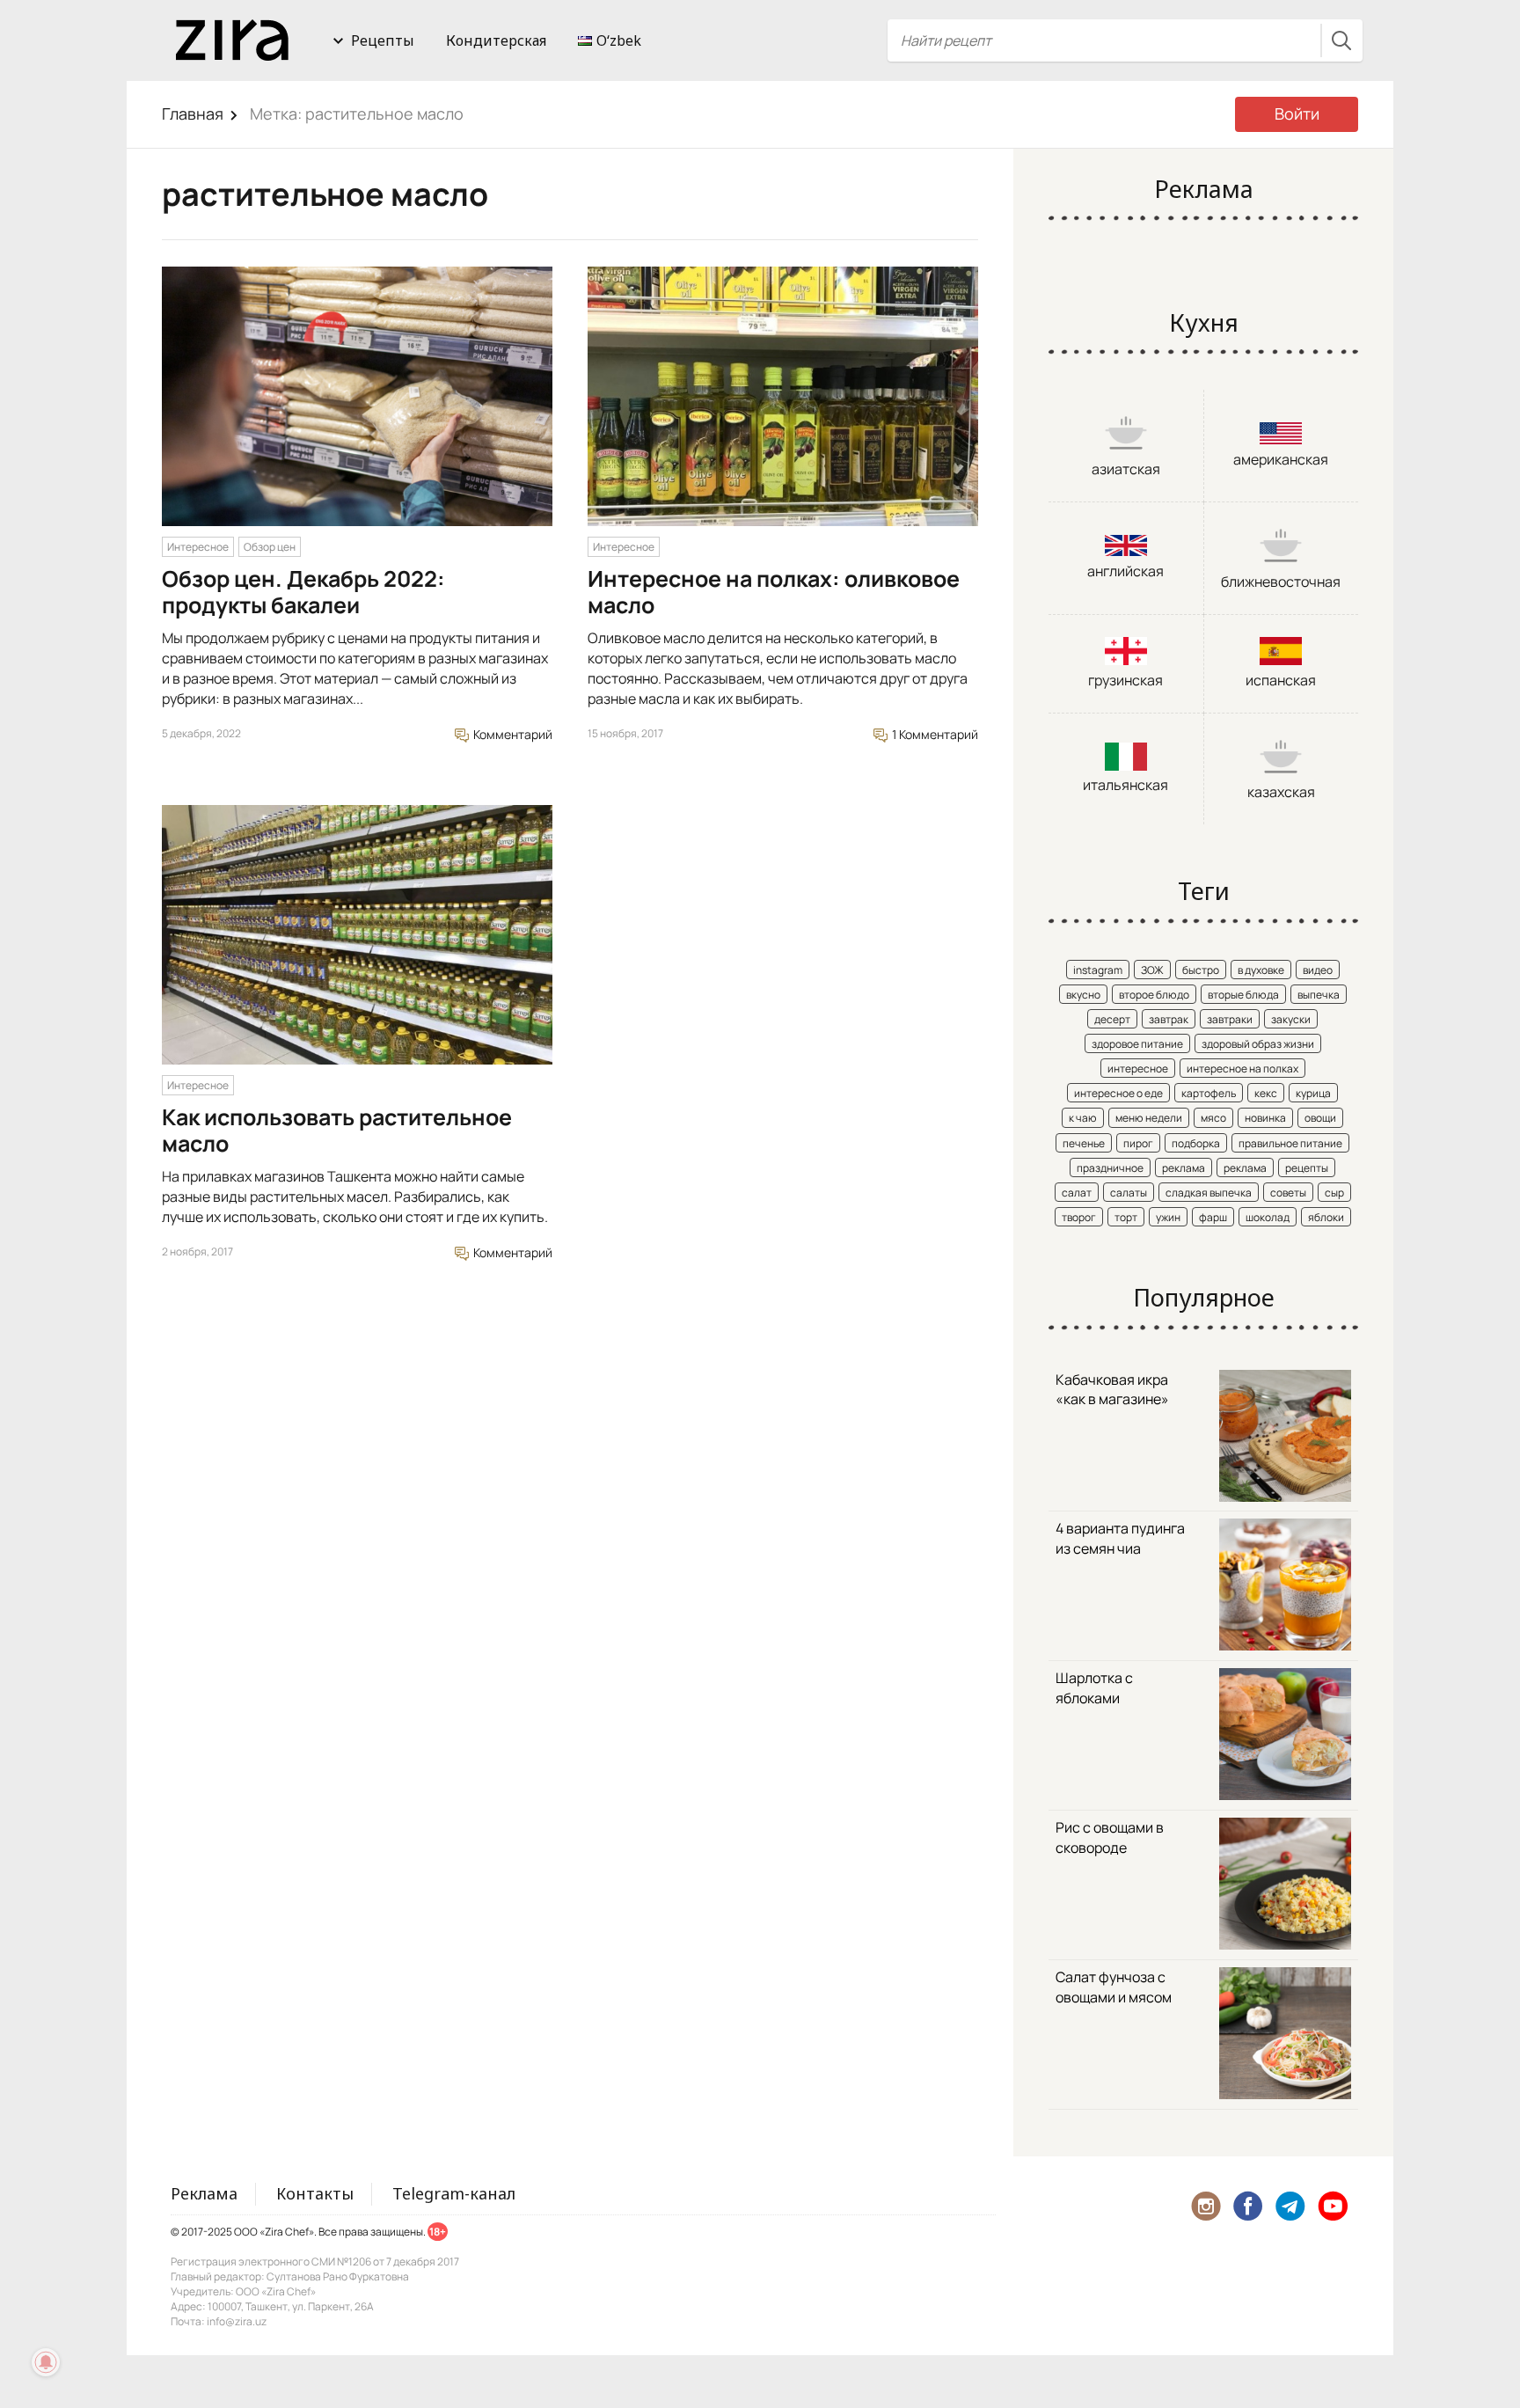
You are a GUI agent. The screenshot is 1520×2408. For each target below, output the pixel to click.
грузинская (1125, 680)
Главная (193, 113)
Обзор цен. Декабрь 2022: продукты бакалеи (303, 592)
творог (1079, 1217)
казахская (1281, 792)
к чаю (1083, 1118)
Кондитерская (496, 40)
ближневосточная (1281, 582)
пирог (1138, 1143)
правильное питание (1290, 1143)
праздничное (1110, 1168)
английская (1125, 571)
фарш (1213, 1217)
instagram (1098, 970)
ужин (1168, 1217)
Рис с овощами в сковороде (1110, 1837)
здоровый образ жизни (1258, 1044)
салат (1077, 1193)
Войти (1297, 113)
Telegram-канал (454, 2193)
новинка (1265, 1118)
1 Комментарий (934, 734)
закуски (1291, 1019)
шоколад (1268, 1217)
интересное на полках (1242, 1069)
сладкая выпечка (1209, 1193)
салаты (1129, 1193)
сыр (1334, 1193)
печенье (1084, 1143)
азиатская (1126, 469)
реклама (1184, 1168)
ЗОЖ (1152, 970)
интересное (1138, 1069)
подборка (1196, 1143)
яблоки (1326, 1217)
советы (1288, 1193)
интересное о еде (1118, 1093)
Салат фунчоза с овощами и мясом (1114, 1987)
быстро (1201, 970)
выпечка (1319, 995)
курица (1313, 1093)
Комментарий (512, 734)
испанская (1281, 680)
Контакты (315, 2193)
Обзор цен (270, 547)
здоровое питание (1137, 1044)
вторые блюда (1243, 995)
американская (1281, 459)
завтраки (1230, 1019)
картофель (1209, 1093)
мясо (1213, 1118)
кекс (1266, 1093)
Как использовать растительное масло (337, 1130)
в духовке (1261, 970)
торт (1126, 1217)
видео (1318, 970)
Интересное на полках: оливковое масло (774, 592)
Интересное (198, 547)
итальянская (1125, 785)
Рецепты (383, 40)
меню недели (1149, 1118)
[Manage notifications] (46, 2362)
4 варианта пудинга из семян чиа (1120, 1538)
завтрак (1169, 1019)
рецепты (1307, 1168)
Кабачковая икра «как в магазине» (1112, 1390)
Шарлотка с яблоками (1094, 1688)
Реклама (204, 2193)
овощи (1320, 1118)
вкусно (1083, 995)
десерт (1112, 1019)
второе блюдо (1154, 995)
